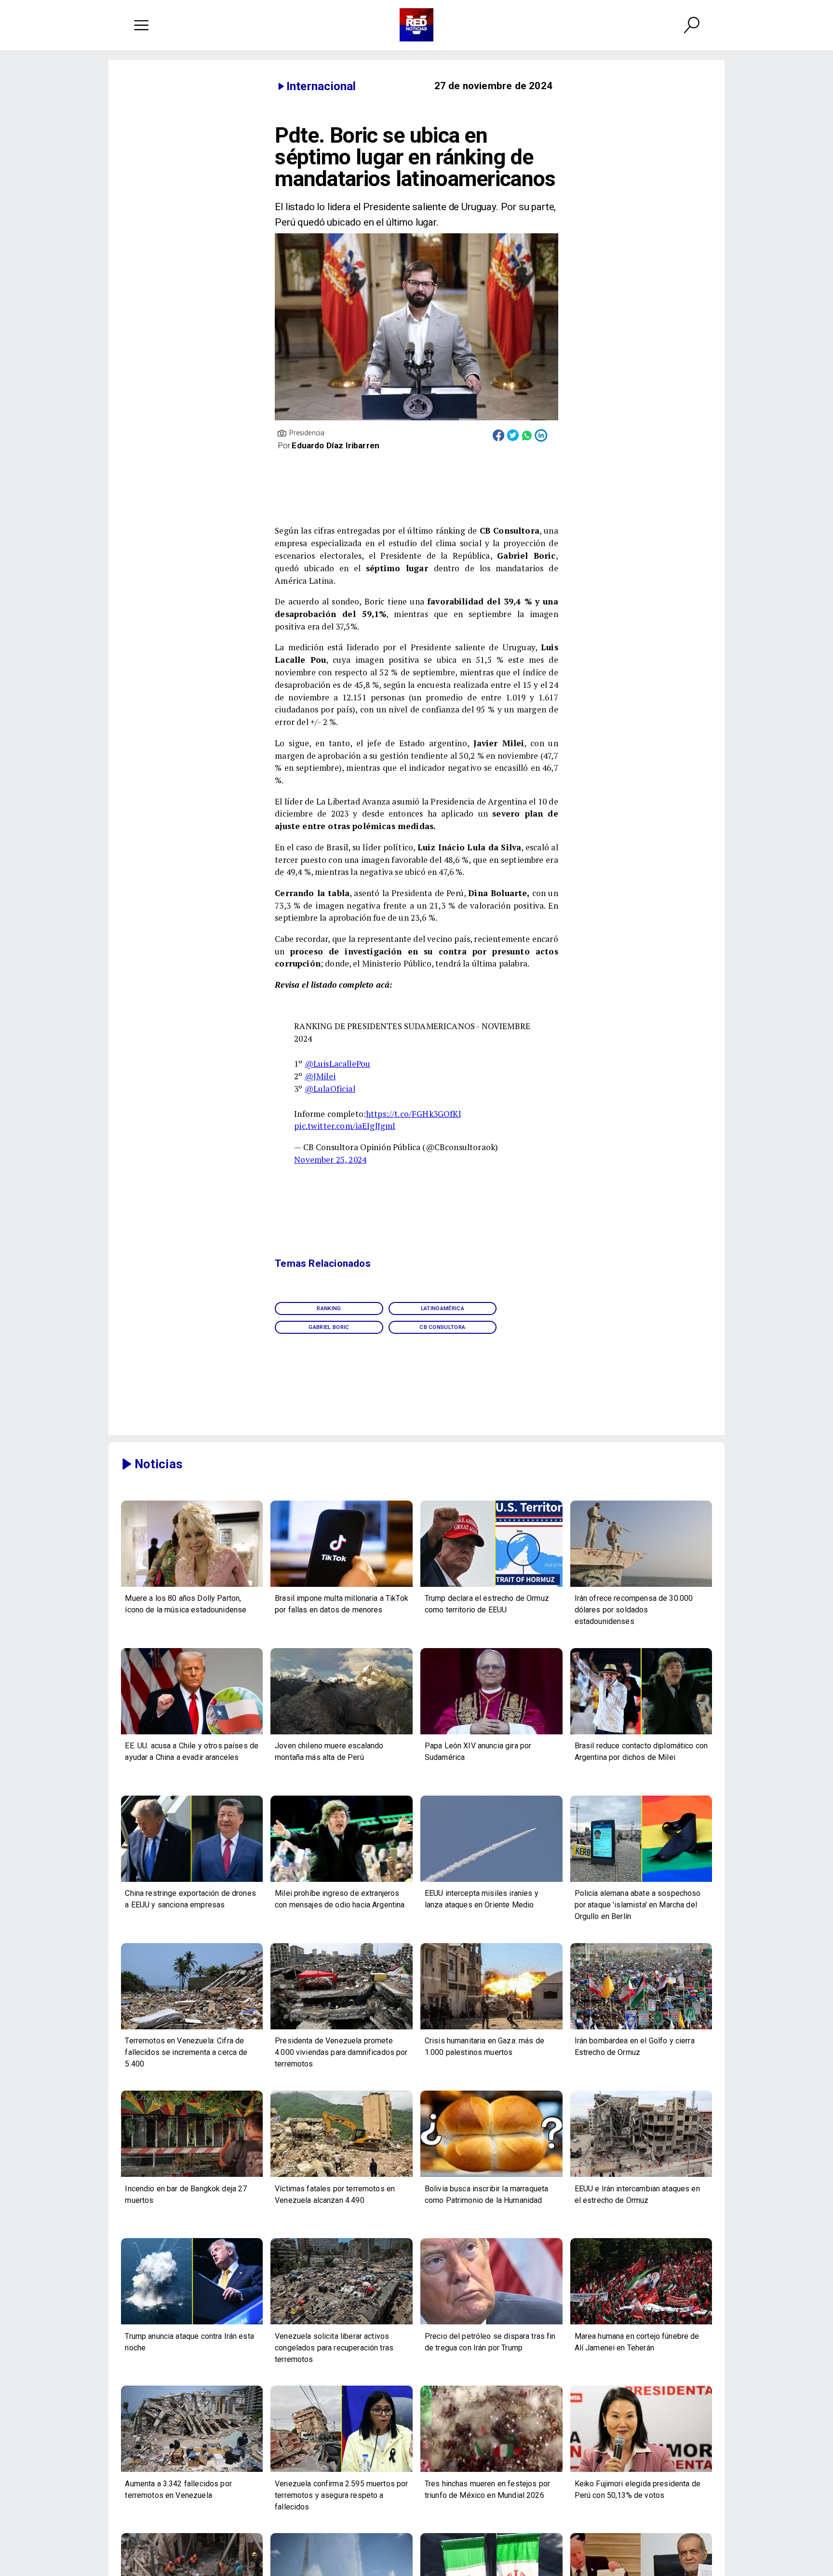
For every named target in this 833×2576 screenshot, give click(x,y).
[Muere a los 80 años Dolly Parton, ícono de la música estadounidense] (192, 1586)
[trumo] (192, 1734)
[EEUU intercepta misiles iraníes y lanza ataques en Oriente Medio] (491, 1881)
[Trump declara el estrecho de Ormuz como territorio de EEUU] (491, 1586)
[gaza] (491, 2029)
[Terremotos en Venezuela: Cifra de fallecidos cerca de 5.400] (192, 2029)
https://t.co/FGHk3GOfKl (413, 1114)
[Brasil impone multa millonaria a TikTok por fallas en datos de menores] (342, 1586)
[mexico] (491, 2471)
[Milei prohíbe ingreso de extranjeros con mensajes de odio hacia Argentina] (342, 1881)
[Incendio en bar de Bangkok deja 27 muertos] (192, 2176)
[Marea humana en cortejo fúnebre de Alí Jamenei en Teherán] (641, 2324)
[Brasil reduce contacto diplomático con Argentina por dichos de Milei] (641, 1734)
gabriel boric (329, 1327)
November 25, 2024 (330, 1160)
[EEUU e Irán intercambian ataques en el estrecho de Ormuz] (641, 2176)
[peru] (342, 1734)
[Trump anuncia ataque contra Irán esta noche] (192, 2324)
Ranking (329, 1308)
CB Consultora (442, 1327)
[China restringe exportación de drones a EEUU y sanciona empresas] (192, 1881)
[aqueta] (491, 2176)
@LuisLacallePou (337, 1064)
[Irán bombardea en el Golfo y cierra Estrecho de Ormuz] (641, 2029)
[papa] (491, 1734)
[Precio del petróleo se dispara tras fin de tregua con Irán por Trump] (491, 2324)
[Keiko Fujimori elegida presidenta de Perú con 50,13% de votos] (641, 2471)
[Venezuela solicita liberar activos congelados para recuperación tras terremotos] (342, 2324)
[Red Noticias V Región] (141, 25)
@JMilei (320, 1076)
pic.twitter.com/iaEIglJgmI (345, 1126)
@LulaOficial (330, 1089)
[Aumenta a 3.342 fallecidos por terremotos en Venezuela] (192, 2471)
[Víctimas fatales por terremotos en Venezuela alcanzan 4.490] (342, 2176)
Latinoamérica (443, 1308)
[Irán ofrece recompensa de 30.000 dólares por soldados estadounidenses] (641, 1586)
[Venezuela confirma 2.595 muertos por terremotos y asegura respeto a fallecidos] (342, 2471)
